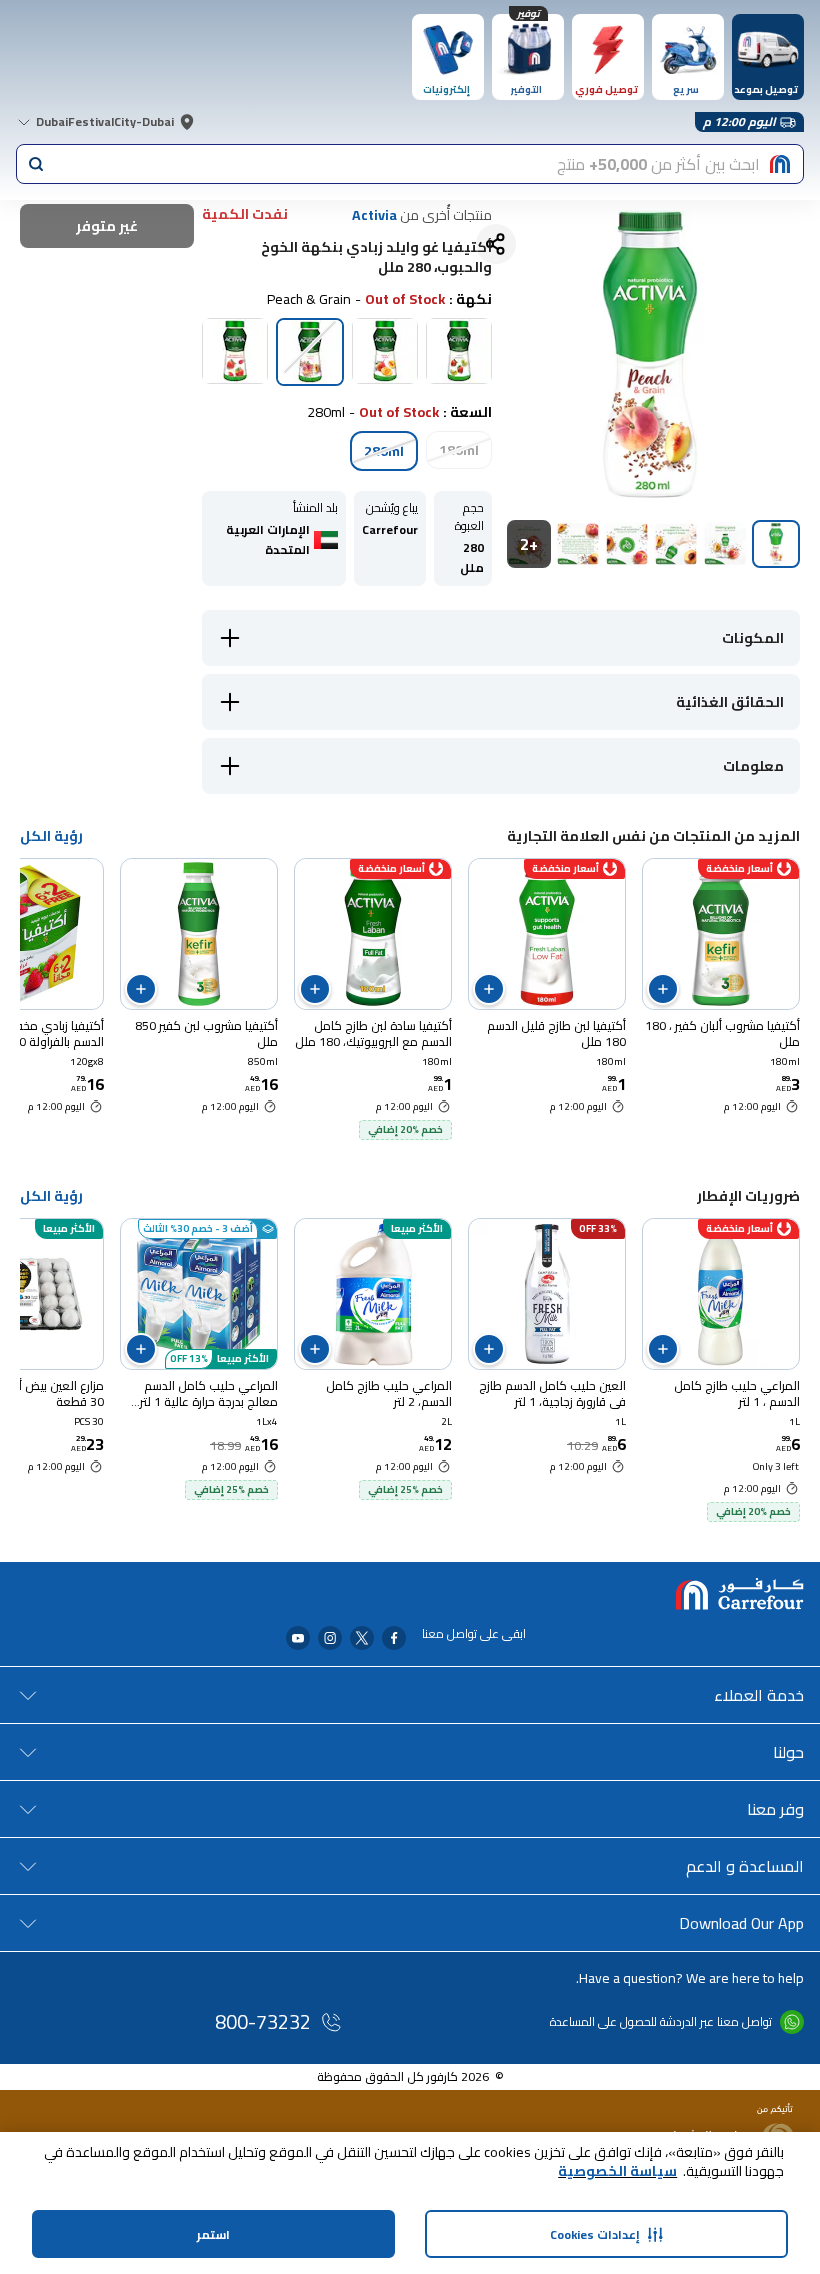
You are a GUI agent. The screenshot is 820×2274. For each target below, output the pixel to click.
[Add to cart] (663, 989)
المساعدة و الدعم (745, 1866)
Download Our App (741, 1923)
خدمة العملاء (759, 1695)
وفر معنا (775, 1809)
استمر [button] (213, 2234)
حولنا (788, 1752)
